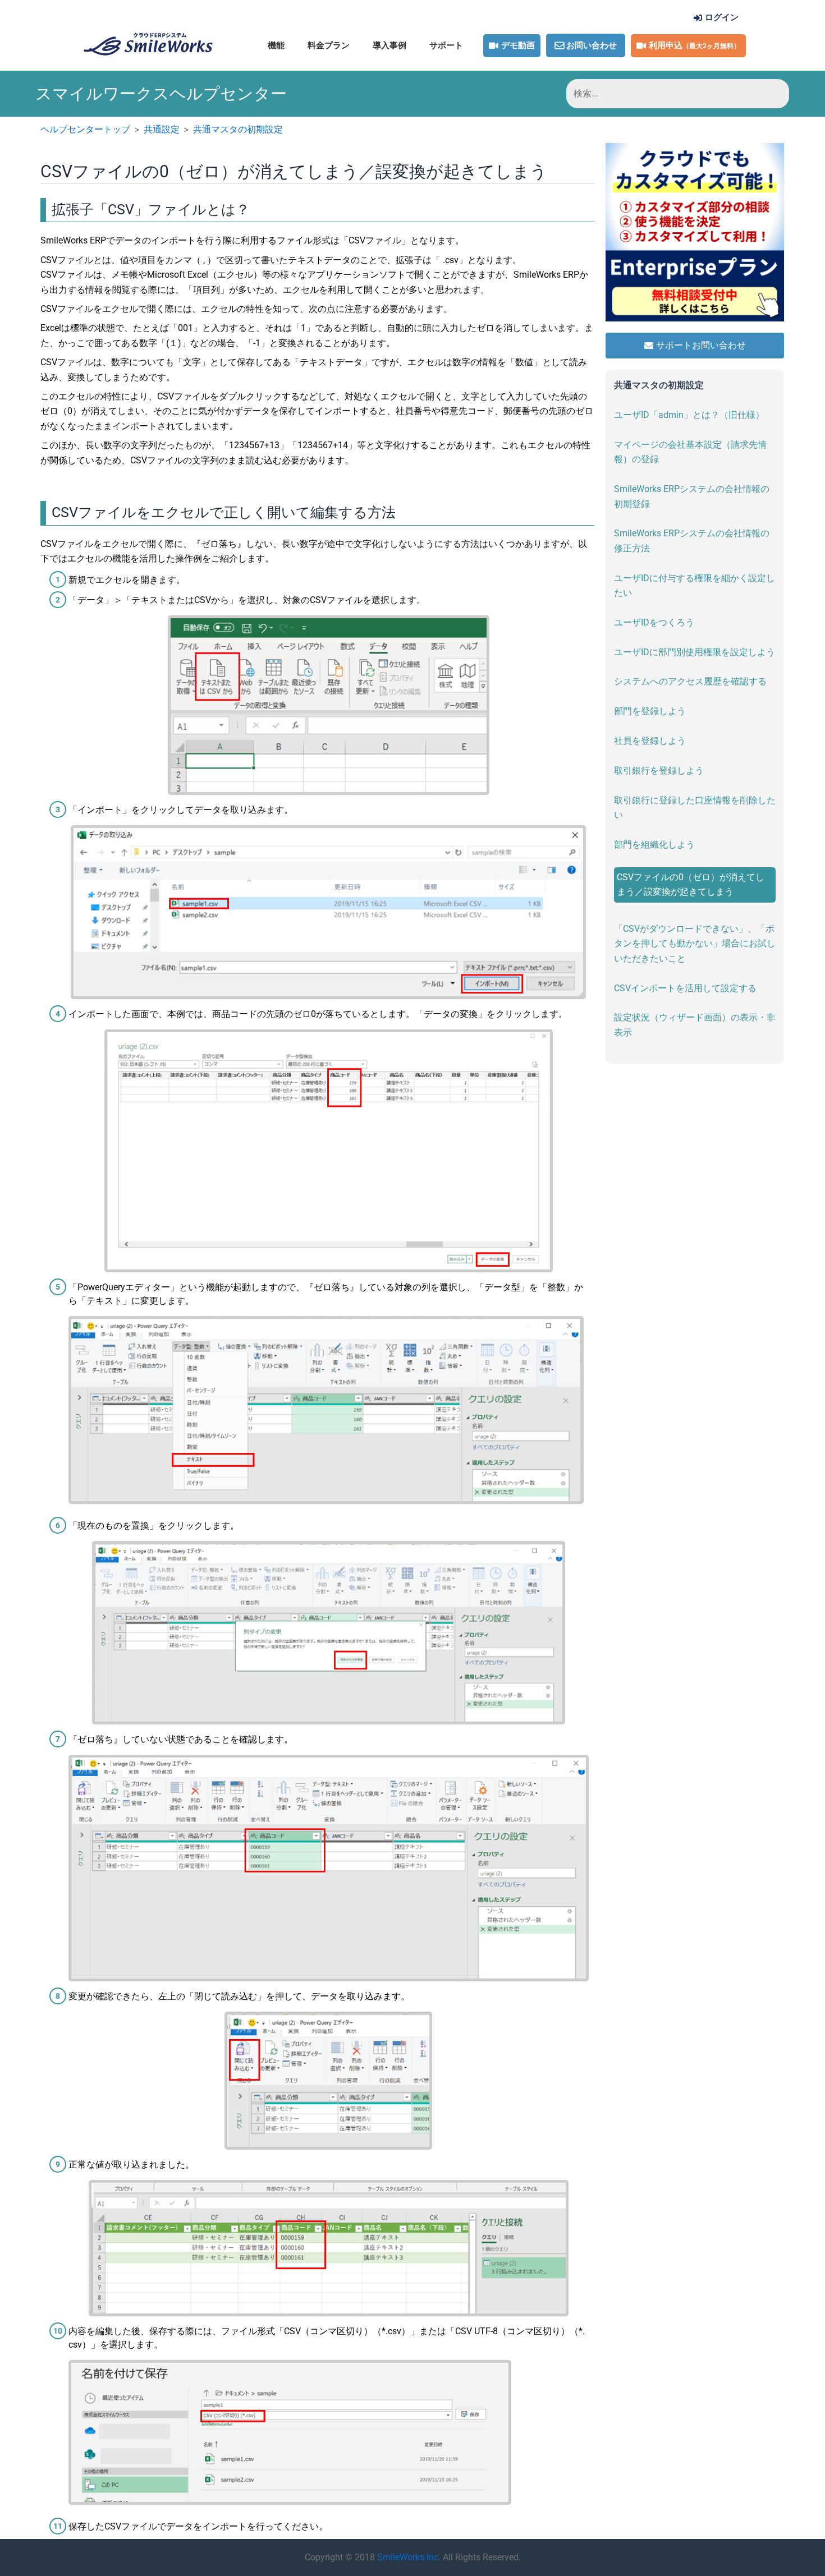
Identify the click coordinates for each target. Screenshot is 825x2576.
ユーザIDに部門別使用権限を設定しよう (695, 652)
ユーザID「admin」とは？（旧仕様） (689, 415)
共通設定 (162, 129)
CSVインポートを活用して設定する (685, 988)
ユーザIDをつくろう (654, 622)
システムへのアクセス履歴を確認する (690, 681)
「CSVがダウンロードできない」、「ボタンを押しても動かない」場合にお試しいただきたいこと (695, 944)
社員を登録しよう (650, 741)
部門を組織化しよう (654, 845)
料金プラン (329, 45)
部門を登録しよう (650, 711)
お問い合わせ (592, 45)
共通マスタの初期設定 (238, 129)
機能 (276, 45)
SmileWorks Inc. (409, 2557)
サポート (446, 45)
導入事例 (389, 45)
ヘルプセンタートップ (85, 129)
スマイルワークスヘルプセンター (161, 94)
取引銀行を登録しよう (659, 771)
